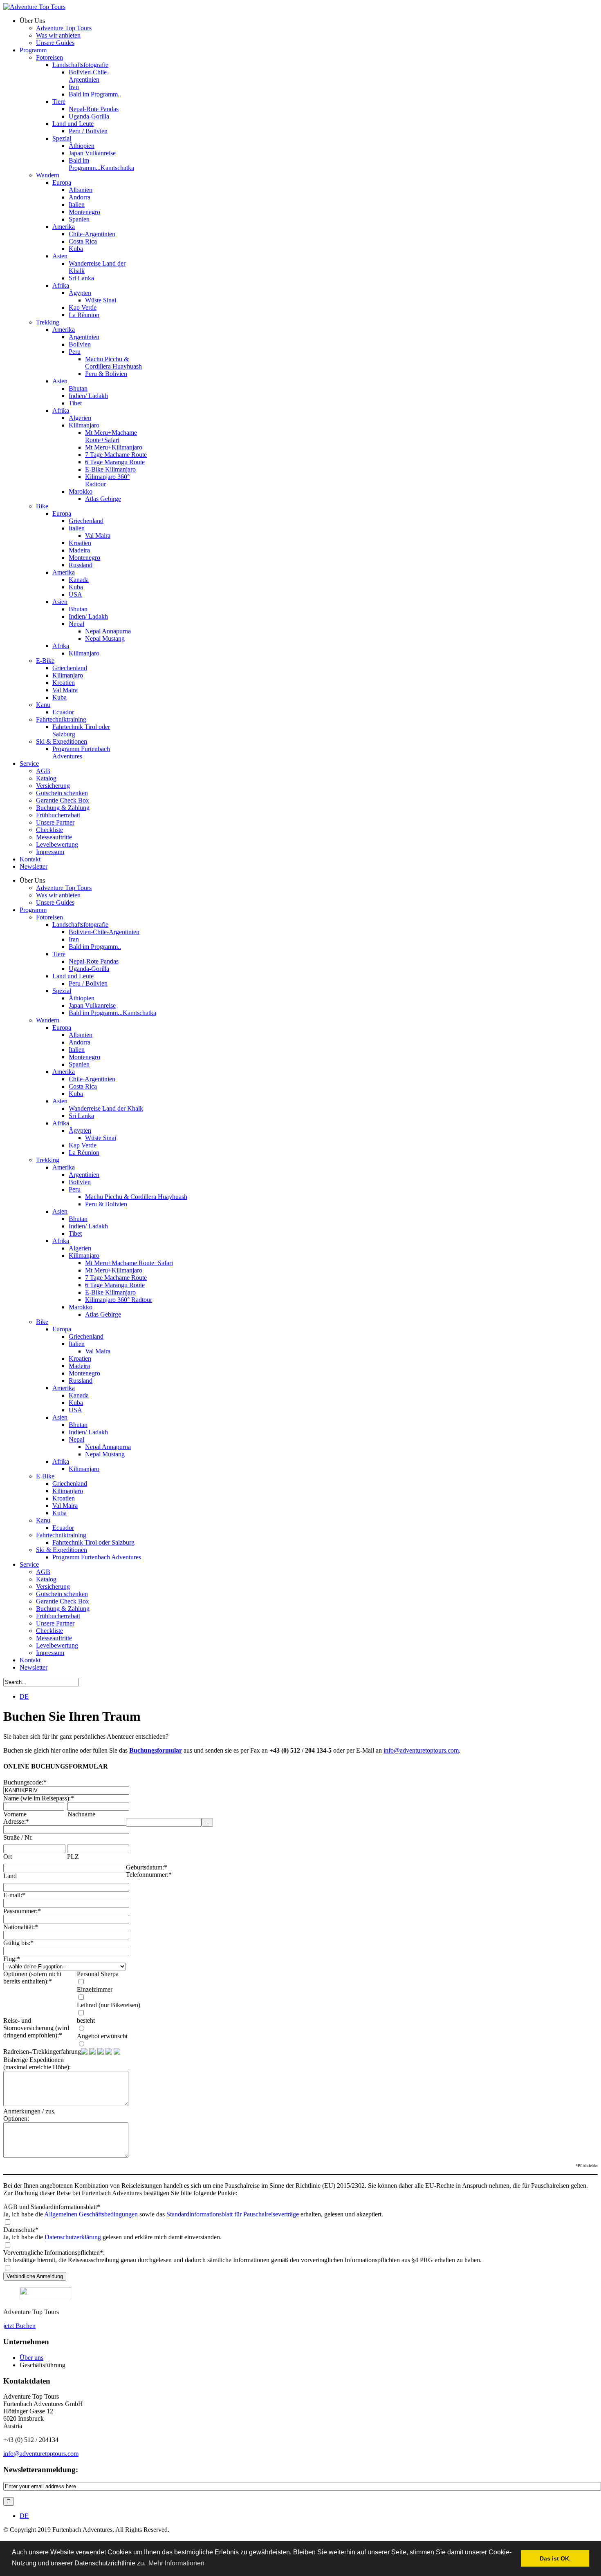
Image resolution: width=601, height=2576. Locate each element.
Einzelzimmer (95, 1989)
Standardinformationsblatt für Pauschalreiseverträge (233, 2214)
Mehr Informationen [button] (176, 2563)
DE (24, 1696)
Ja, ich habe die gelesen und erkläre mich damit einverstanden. (112, 2237)
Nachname (81, 1814)
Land (10, 1876)
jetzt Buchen (19, 2326)
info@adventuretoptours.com (421, 1750)
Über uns (31, 2358)
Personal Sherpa (98, 1974)
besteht (86, 2020)
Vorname (15, 1814)
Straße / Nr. (18, 1837)
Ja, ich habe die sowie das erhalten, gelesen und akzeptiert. (193, 2214)
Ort (8, 1857)
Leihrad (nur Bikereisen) (109, 2005)
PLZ (73, 1857)
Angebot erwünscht (102, 2036)
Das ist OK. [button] (555, 2558)
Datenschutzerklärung (73, 2237)
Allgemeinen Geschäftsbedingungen (91, 2214)
